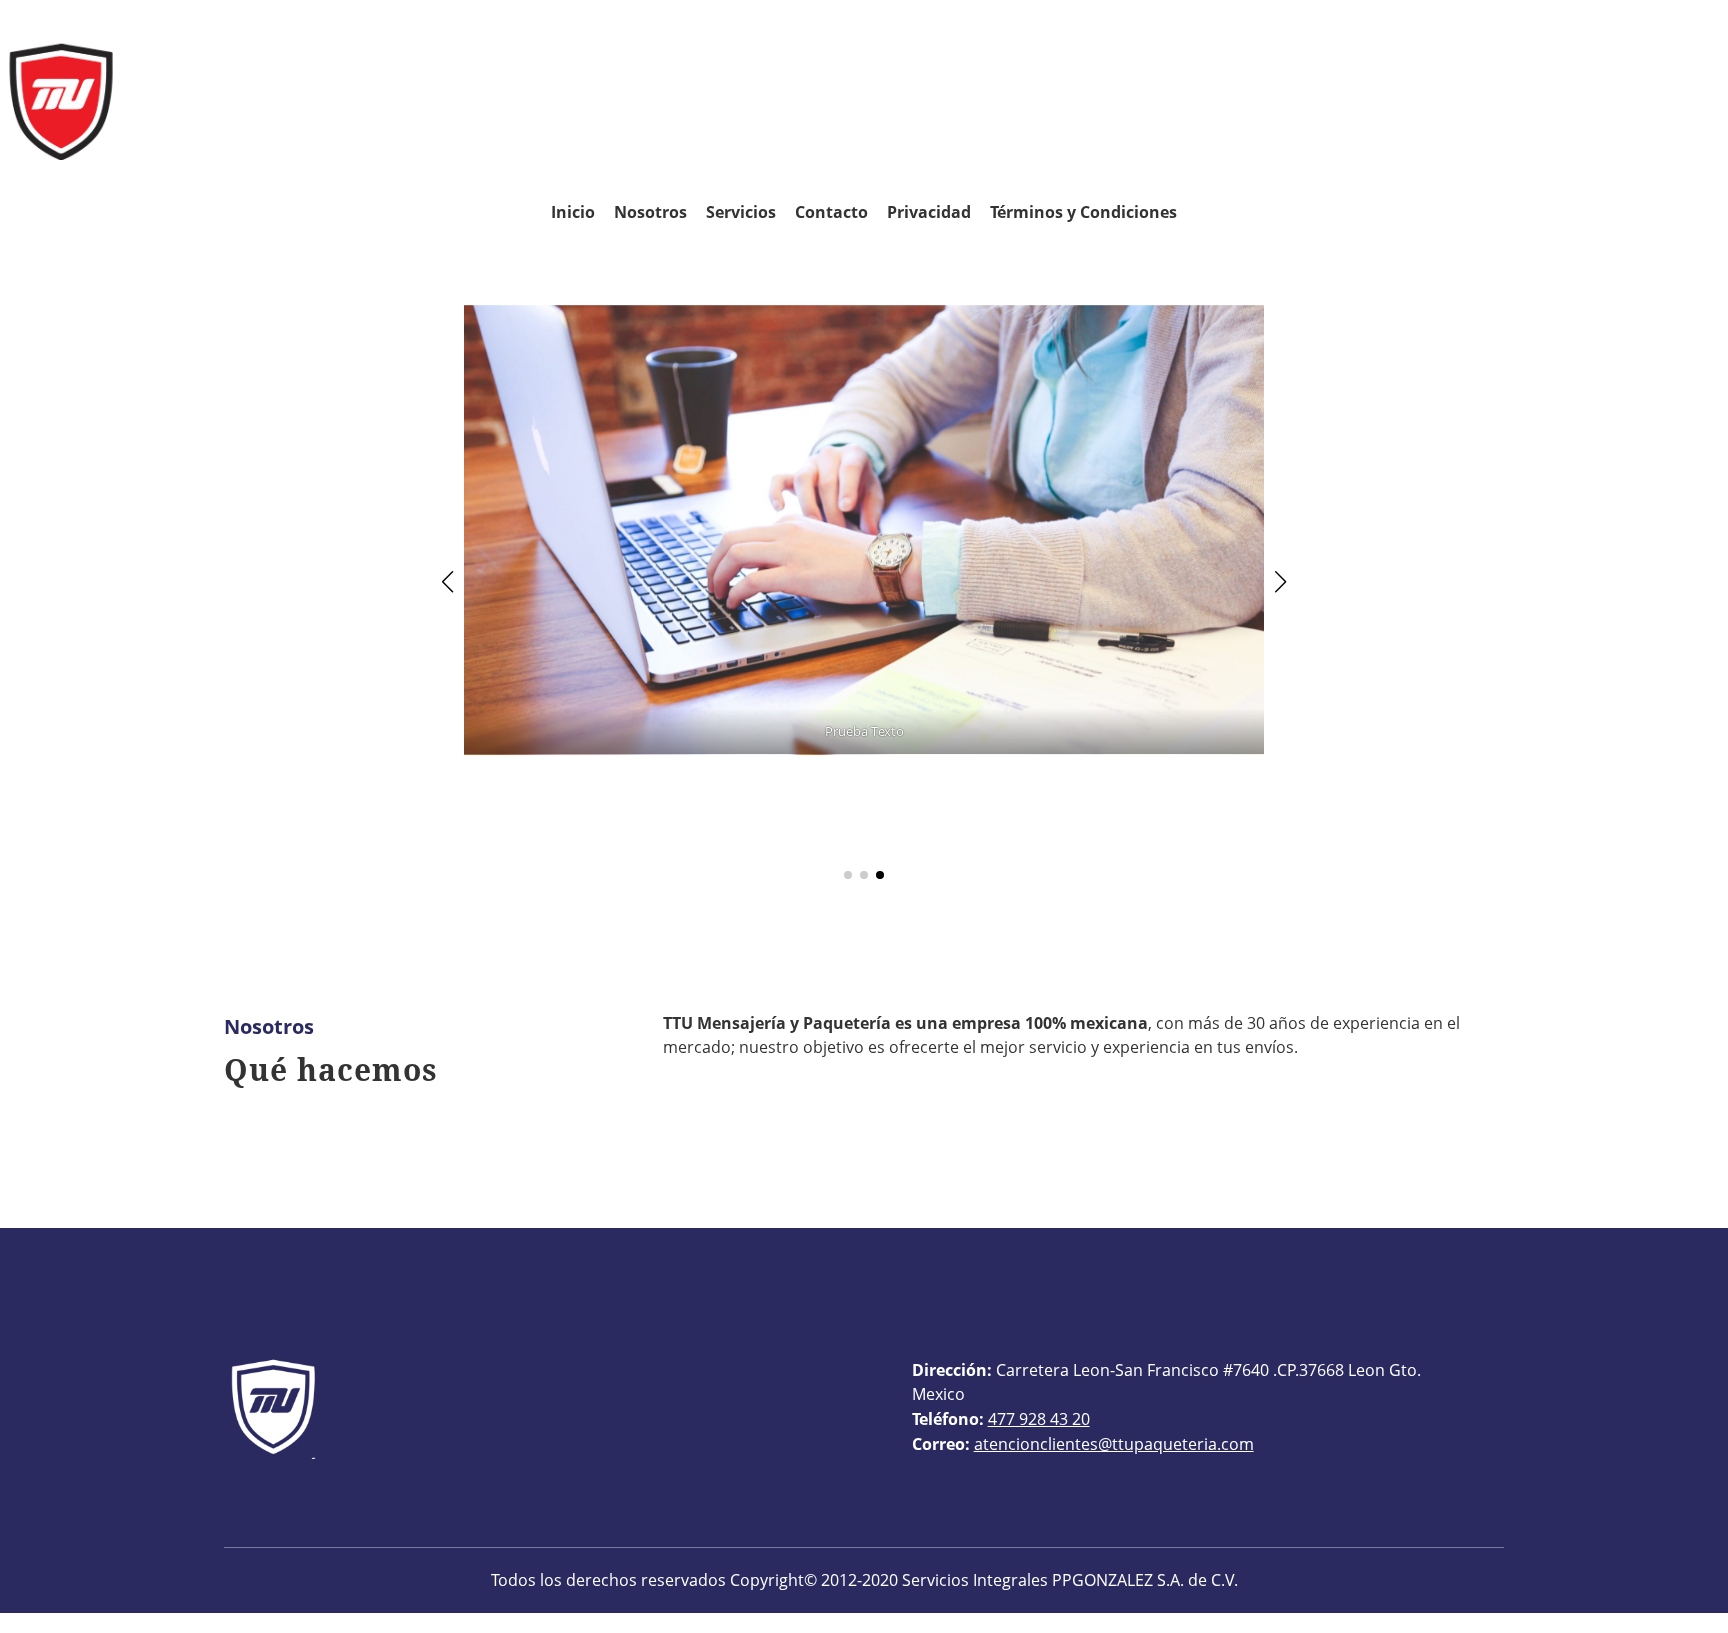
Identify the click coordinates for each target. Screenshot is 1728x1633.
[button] (448, 582)
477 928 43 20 (1039, 1419)
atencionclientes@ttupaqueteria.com (1114, 1444)
